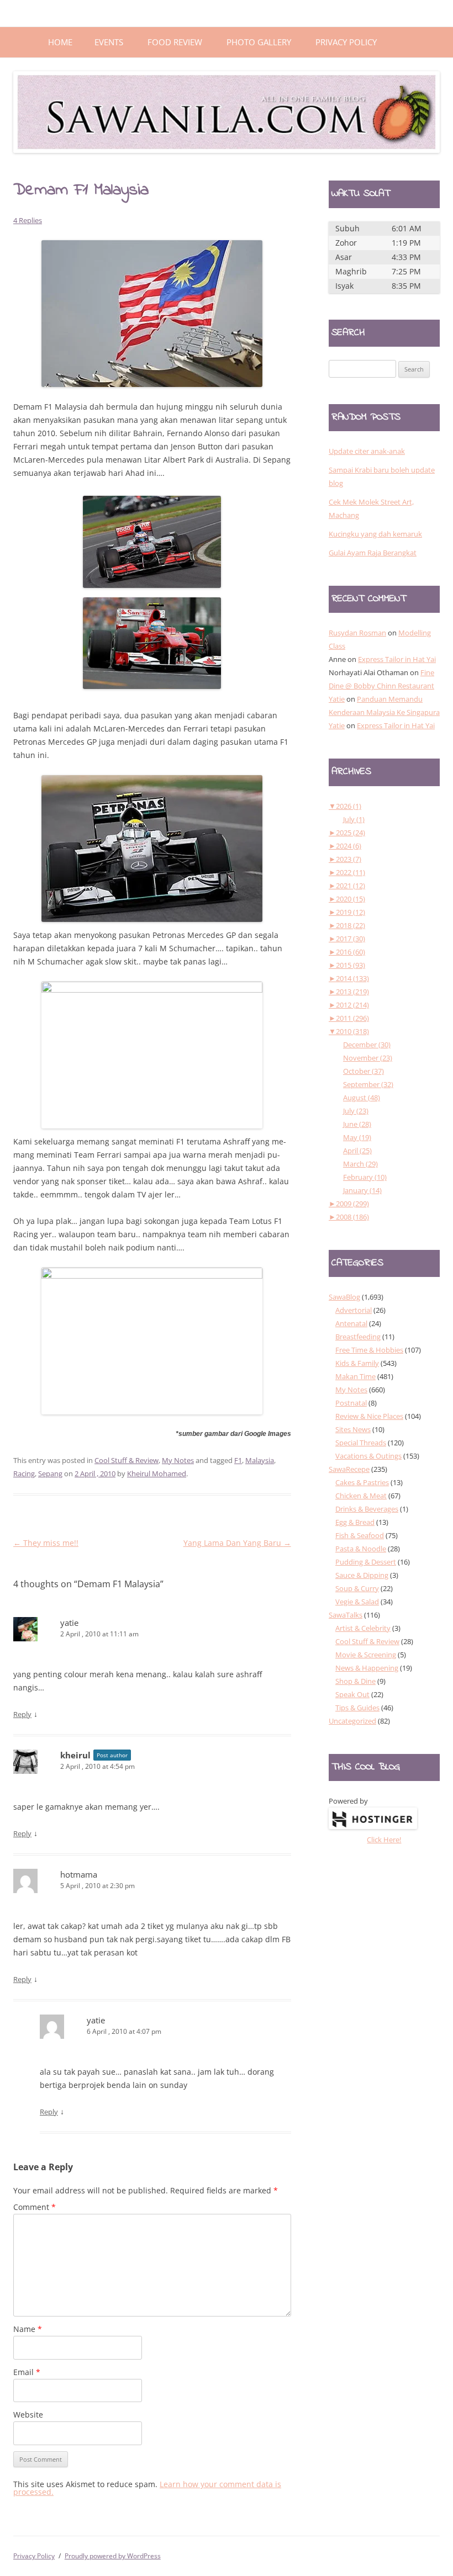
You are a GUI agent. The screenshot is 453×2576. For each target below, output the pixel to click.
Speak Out (352, 1694)
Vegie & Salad (357, 1602)
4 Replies (28, 220)
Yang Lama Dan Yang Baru (237, 1543)
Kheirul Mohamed (157, 1473)
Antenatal (351, 1323)
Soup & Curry (357, 1588)
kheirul (75, 1755)
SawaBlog (344, 1297)
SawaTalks (346, 1615)
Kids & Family (357, 1363)
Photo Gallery (259, 42)
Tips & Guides (357, 1708)
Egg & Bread (355, 1522)
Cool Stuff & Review (127, 1460)
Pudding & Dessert (366, 1562)
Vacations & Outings (368, 1456)
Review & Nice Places (369, 1416)
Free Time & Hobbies (369, 1350)
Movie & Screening (366, 1655)
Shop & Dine (355, 1681)
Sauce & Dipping (362, 1575)
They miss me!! (46, 1543)
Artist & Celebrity (363, 1628)
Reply (22, 1714)
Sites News (353, 1429)
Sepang (50, 1473)
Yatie (337, 699)
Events (109, 42)
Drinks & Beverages (367, 1509)
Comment (35, 2207)
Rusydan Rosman (357, 633)
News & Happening (367, 1668)
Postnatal (351, 1403)
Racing (24, 1473)
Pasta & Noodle (361, 1549)
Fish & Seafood (360, 1535)
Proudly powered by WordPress (113, 2556)
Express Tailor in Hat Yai (397, 659)
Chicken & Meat (361, 1496)
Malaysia (260, 1460)
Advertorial (354, 1310)
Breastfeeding (358, 1337)
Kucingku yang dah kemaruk (375, 534)
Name (28, 2329)
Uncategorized (352, 1721)
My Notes (178, 1460)
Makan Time (355, 1376)
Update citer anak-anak (367, 451)
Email (27, 2372)
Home (60, 42)
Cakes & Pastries (362, 1482)
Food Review (175, 42)
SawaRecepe (349, 1469)
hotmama (79, 1874)
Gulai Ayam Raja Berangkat (373, 553)
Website (28, 2415)
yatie (69, 1623)
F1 (238, 1460)
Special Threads (361, 1443)
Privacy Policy (346, 42)
